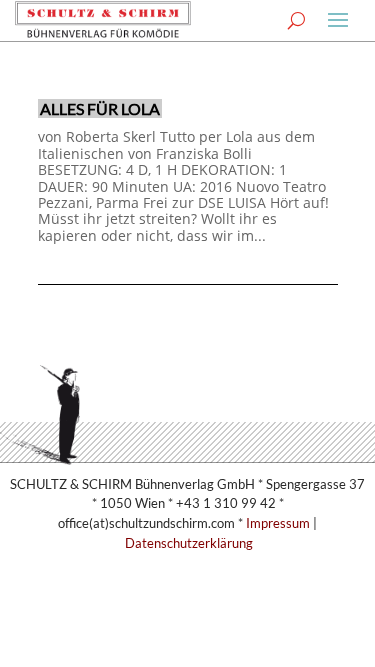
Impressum (278, 523)
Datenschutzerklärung (189, 543)
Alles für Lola (100, 108)
